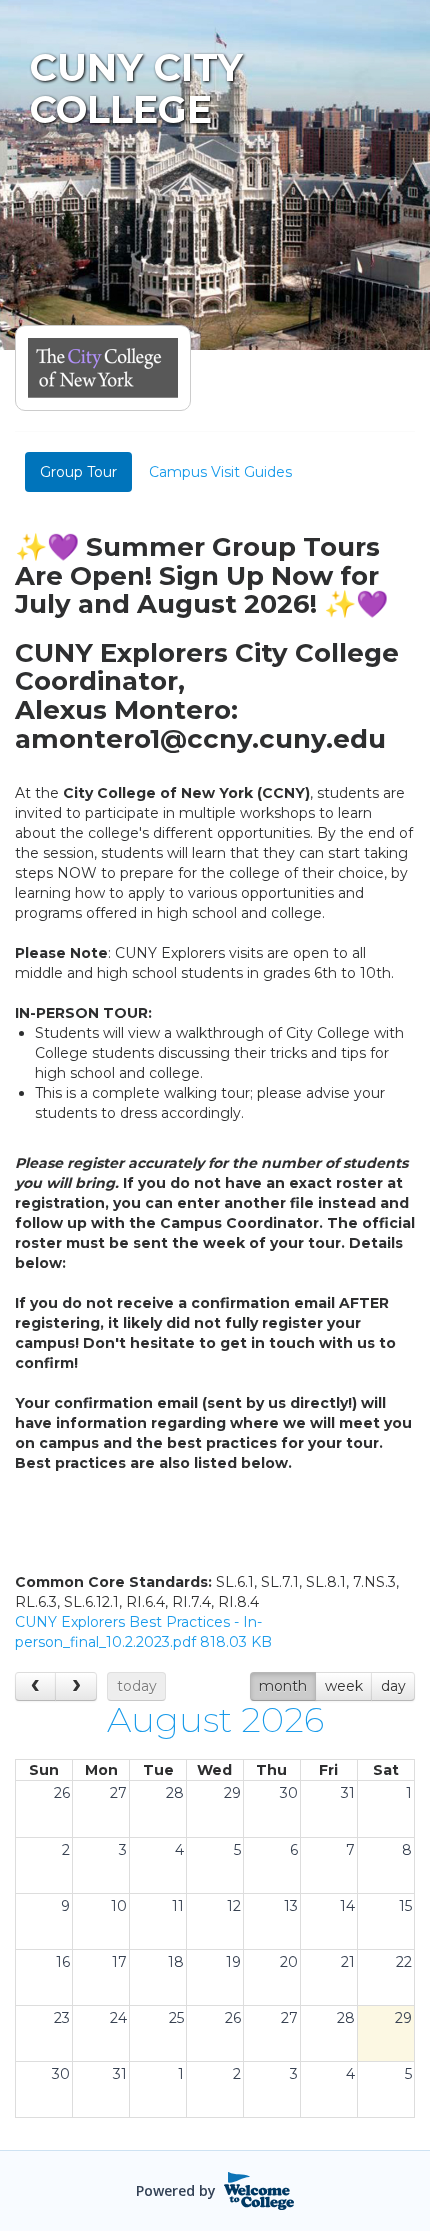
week (344, 1686)
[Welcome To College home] (259, 2191)
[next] (75, 1686)
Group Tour (78, 472)
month (283, 1686)
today (137, 1686)
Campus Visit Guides (220, 472)
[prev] (35, 1686)
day (393, 1686)
